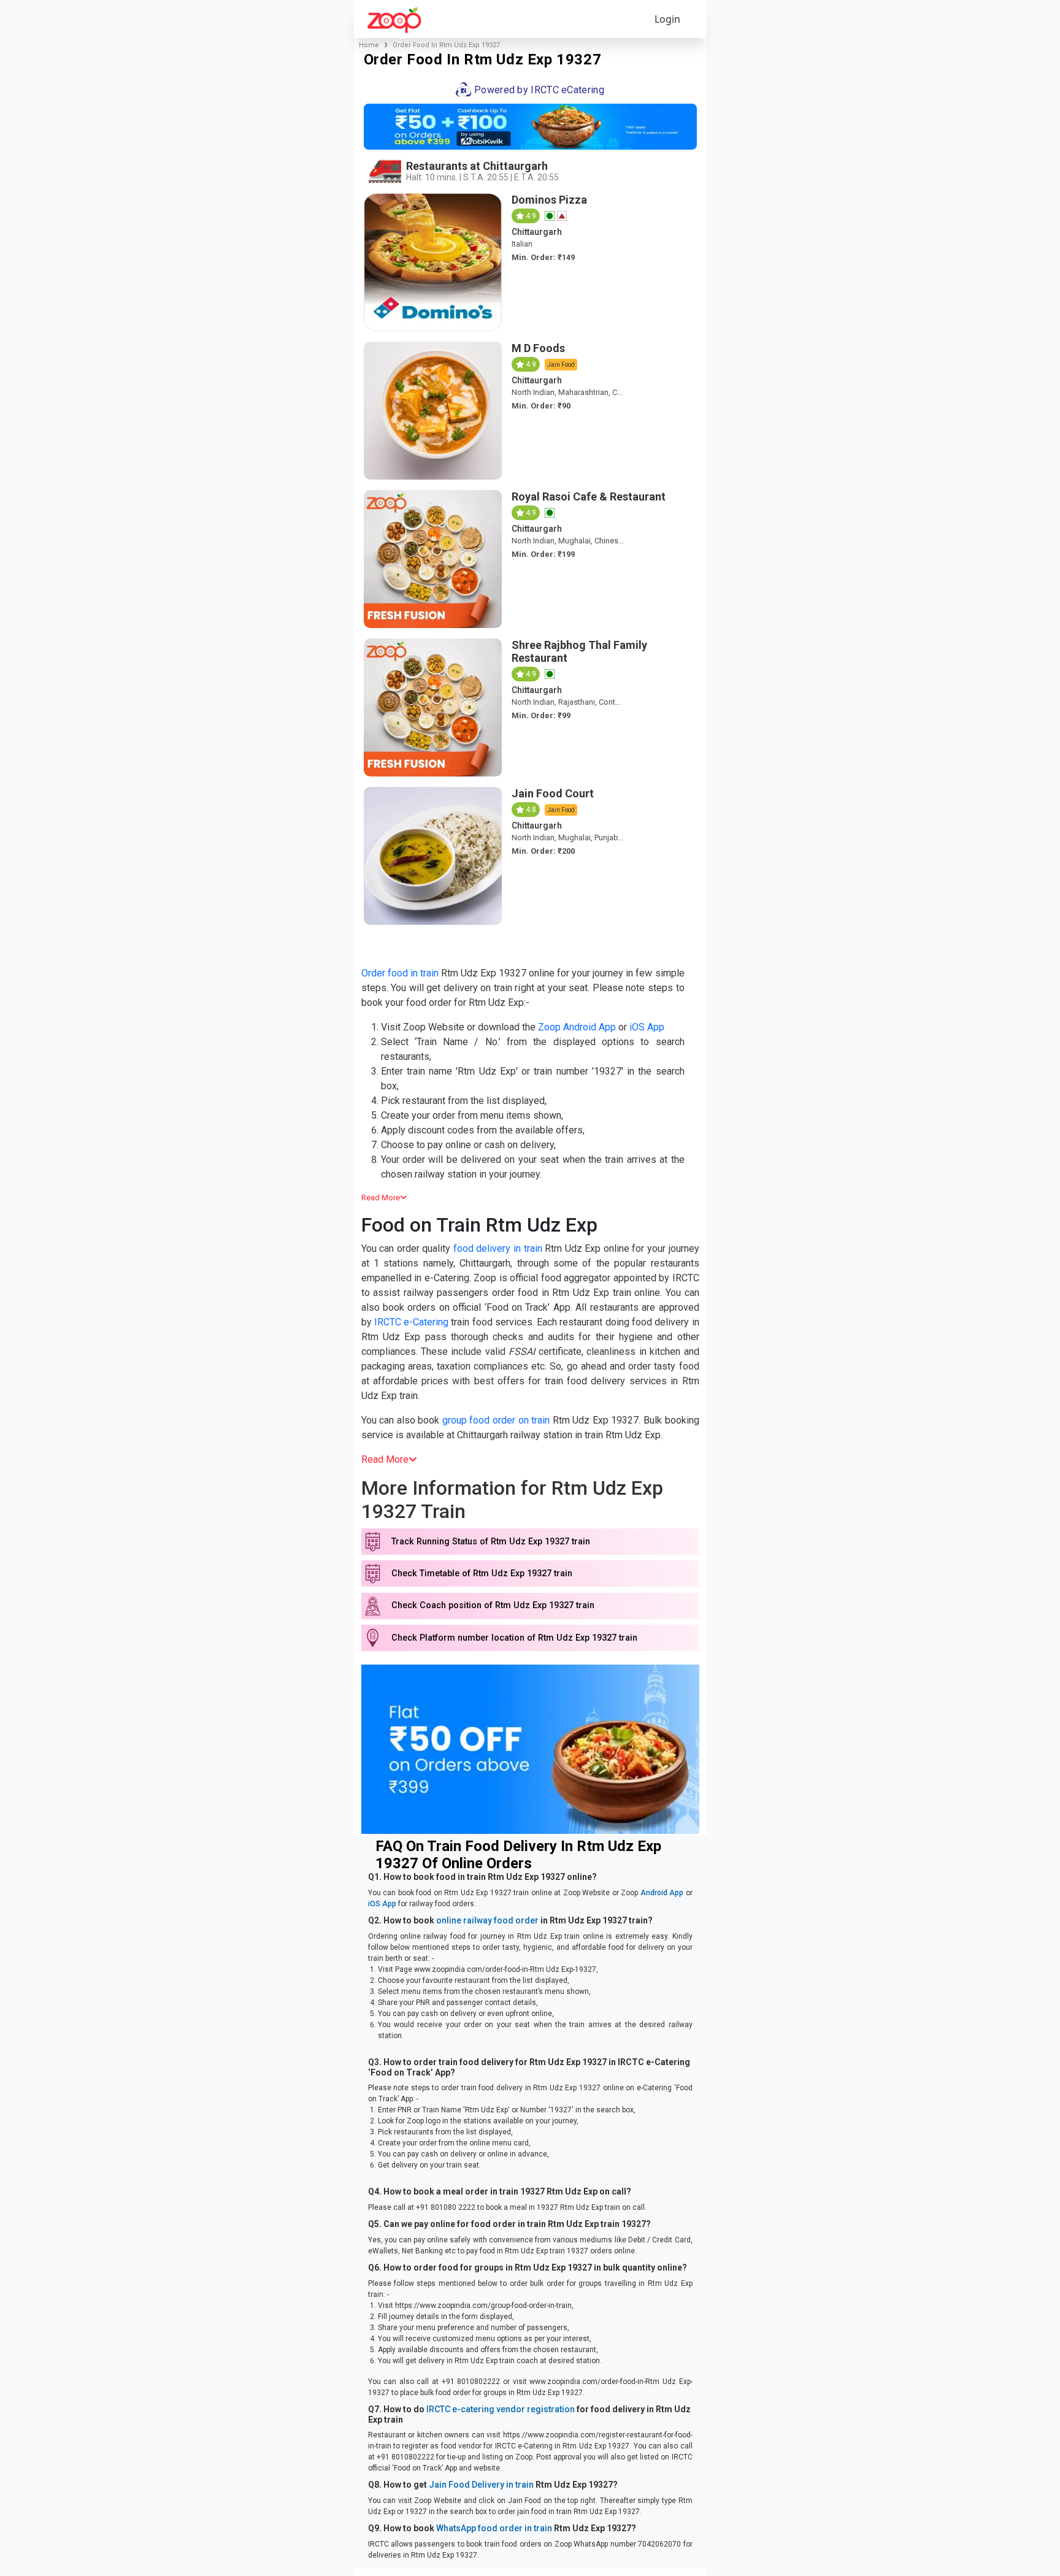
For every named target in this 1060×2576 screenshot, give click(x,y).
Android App (662, 1893)
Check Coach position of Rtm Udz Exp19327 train (493, 1605)
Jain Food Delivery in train (481, 2485)
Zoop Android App (577, 1027)
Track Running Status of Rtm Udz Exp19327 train (491, 1542)
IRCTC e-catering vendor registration (501, 2409)
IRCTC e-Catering (411, 1322)
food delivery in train (498, 1248)
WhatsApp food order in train (494, 2528)
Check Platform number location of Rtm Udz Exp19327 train (514, 1638)
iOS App (647, 1027)
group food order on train (496, 1420)
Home (369, 45)
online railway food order (487, 1920)
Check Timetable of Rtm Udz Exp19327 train (482, 1574)
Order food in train (400, 973)
